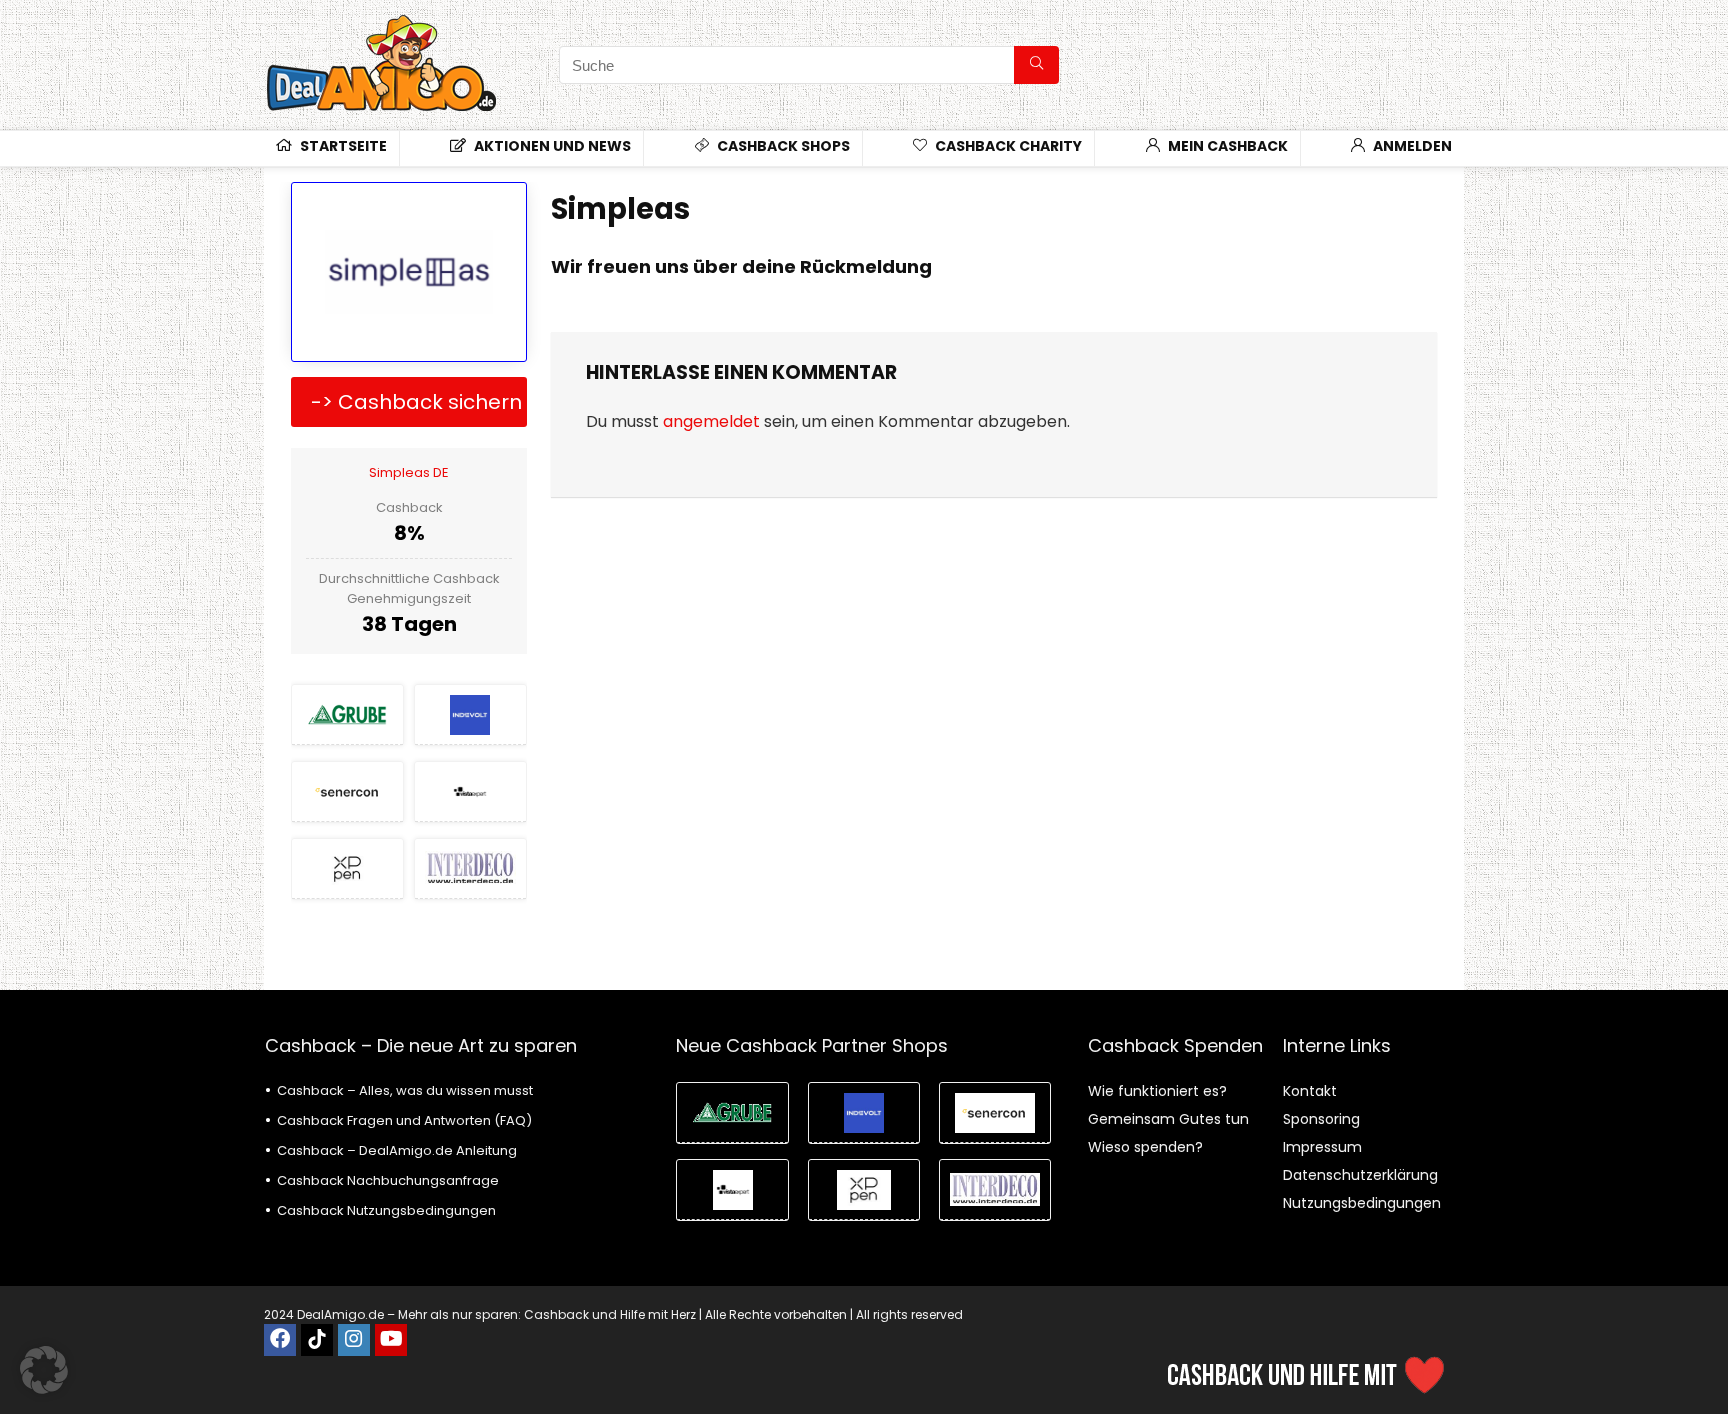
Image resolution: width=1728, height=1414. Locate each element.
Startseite (342, 146)
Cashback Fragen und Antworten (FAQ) (404, 1120)
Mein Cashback (1226, 146)
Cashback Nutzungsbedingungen (386, 1210)
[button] (44, 1370)
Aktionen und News (551, 146)
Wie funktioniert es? (1157, 1091)
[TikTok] (317, 1340)
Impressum (1322, 1147)
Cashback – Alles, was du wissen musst (405, 1090)
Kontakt (1310, 1091)
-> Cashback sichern (416, 402)
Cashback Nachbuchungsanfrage (388, 1180)
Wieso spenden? (1145, 1147)
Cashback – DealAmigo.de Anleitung (397, 1150)
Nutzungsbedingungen (1362, 1203)
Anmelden (1411, 146)
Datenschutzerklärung (1360, 1175)
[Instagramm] (354, 1340)
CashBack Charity (1007, 146)
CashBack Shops (782, 146)
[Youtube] (391, 1340)
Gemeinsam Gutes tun (1168, 1119)
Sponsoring (1321, 1119)
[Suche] (1036, 65)
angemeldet (711, 421)
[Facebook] (280, 1340)
